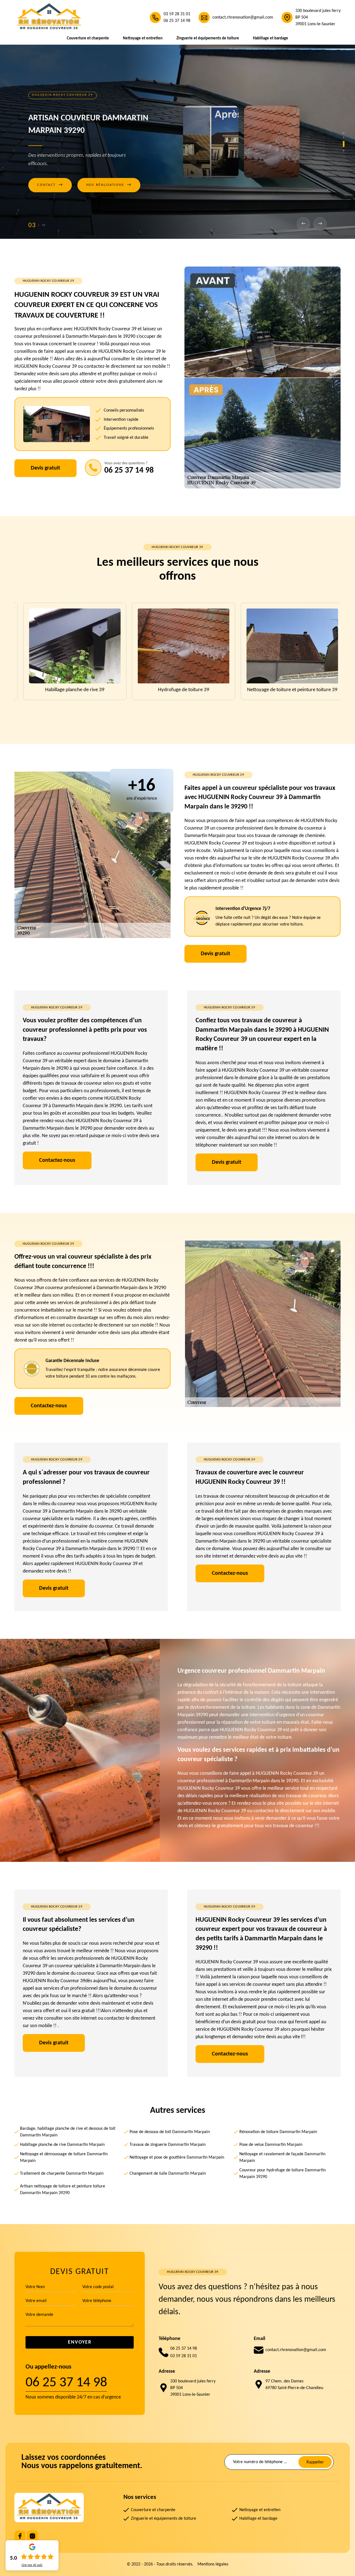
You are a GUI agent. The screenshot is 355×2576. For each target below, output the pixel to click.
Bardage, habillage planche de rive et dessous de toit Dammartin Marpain (68, 2132)
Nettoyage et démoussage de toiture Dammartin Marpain (64, 2157)
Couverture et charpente (88, 38)
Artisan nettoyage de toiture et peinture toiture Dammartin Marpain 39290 (63, 2190)
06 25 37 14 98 (177, 21)
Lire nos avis (32, 2565)
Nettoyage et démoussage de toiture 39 (286, 690)
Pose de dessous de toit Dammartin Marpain (170, 2132)
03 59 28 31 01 (177, 14)
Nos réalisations (109, 197)
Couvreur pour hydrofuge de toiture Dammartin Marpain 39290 (282, 2174)
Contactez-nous (57, 1160)
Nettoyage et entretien (143, 38)
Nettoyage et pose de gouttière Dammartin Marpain (177, 2157)
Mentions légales (213, 2564)
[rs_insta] (32, 2536)
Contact (50, 197)
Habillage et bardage (271, 38)
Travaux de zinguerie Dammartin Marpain (168, 2145)
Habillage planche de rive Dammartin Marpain (62, 2145)
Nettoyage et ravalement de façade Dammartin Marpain (282, 2157)
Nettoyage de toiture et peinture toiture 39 (177, 690)
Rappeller (315, 2462)
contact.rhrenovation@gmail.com (243, 17)
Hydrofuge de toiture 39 (69, 690)
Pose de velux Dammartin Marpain (271, 2145)
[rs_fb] (20, 2536)
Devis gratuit (45, 468)
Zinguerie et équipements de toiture (208, 38)
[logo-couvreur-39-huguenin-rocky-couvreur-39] (49, 17)
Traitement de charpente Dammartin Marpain (62, 2174)
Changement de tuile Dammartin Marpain (168, 2174)
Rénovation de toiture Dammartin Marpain (278, 2132)
